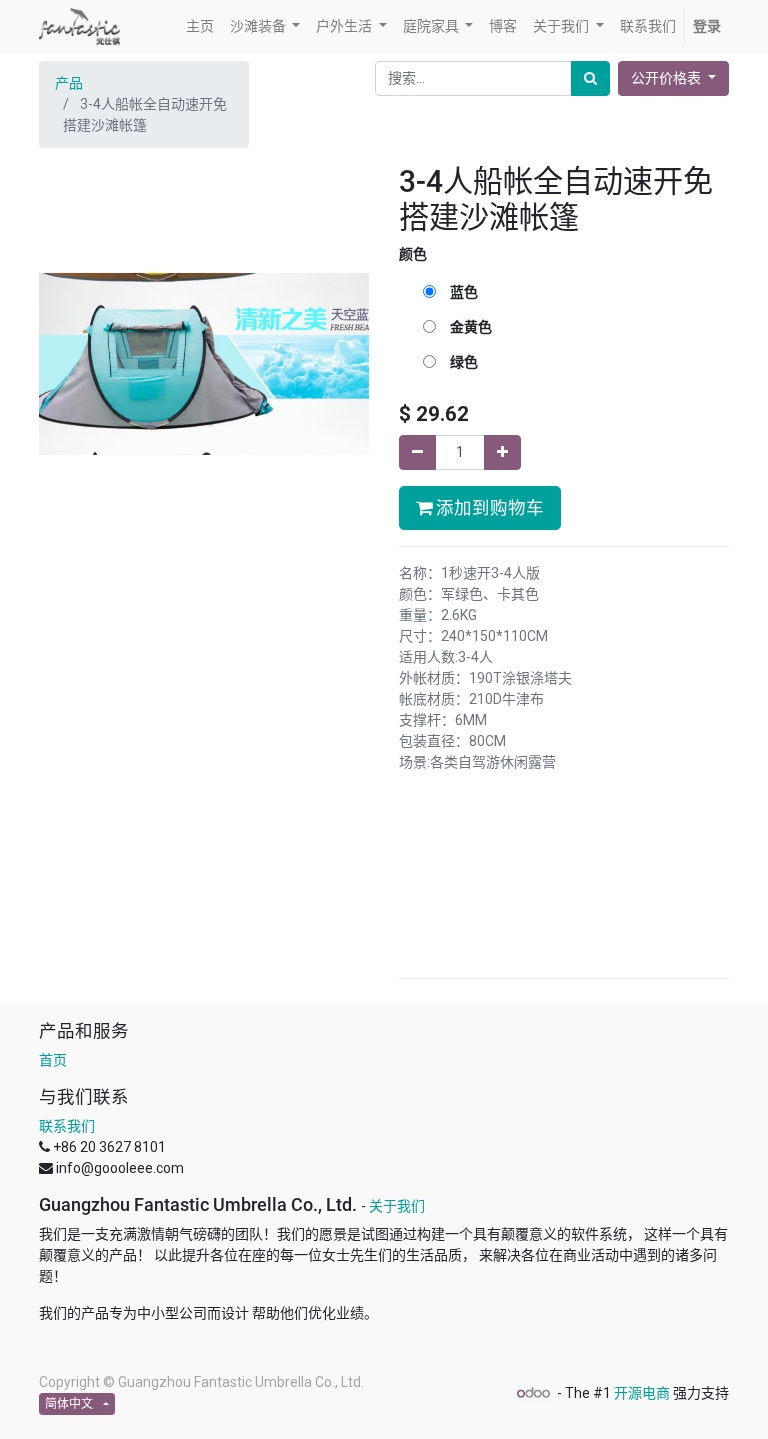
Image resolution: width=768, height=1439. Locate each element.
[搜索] (590, 78)
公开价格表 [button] (667, 78)
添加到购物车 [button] (488, 508)
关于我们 (397, 1206)
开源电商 (642, 1393)
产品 (69, 83)
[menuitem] (200, 26)
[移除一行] (417, 452)
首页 (53, 1060)
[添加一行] (502, 452)
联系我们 (67, 1126)
